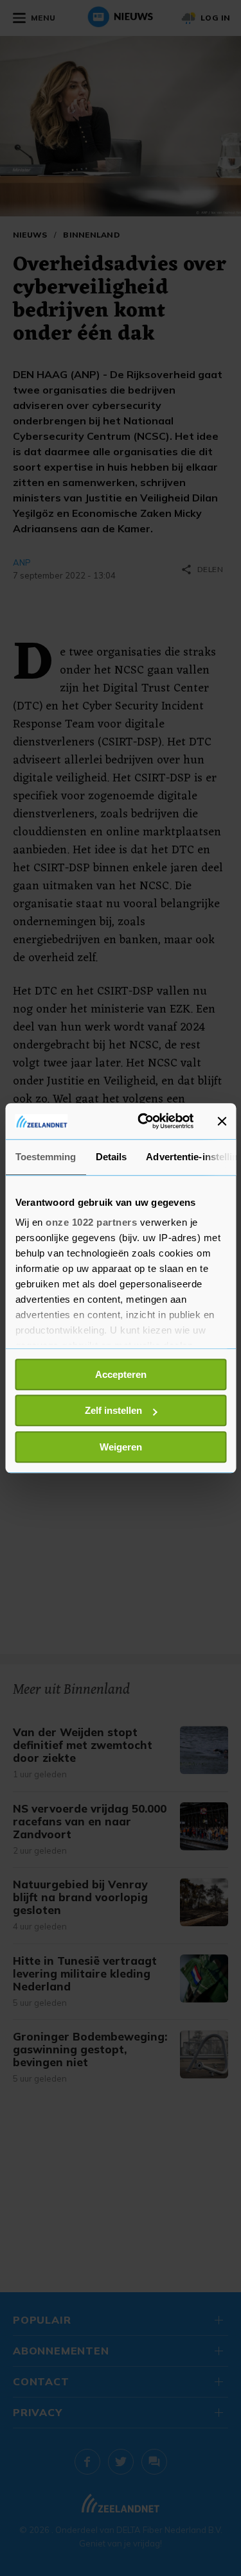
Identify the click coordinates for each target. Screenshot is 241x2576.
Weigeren (121, 1447)
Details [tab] (111, 1157)
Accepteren (121, 1374)
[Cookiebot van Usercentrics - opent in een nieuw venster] (144, 1121)
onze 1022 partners (91, 1222)
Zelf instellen (113, 1410)
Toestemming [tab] (45, 1157)
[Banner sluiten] (222, 1121)
